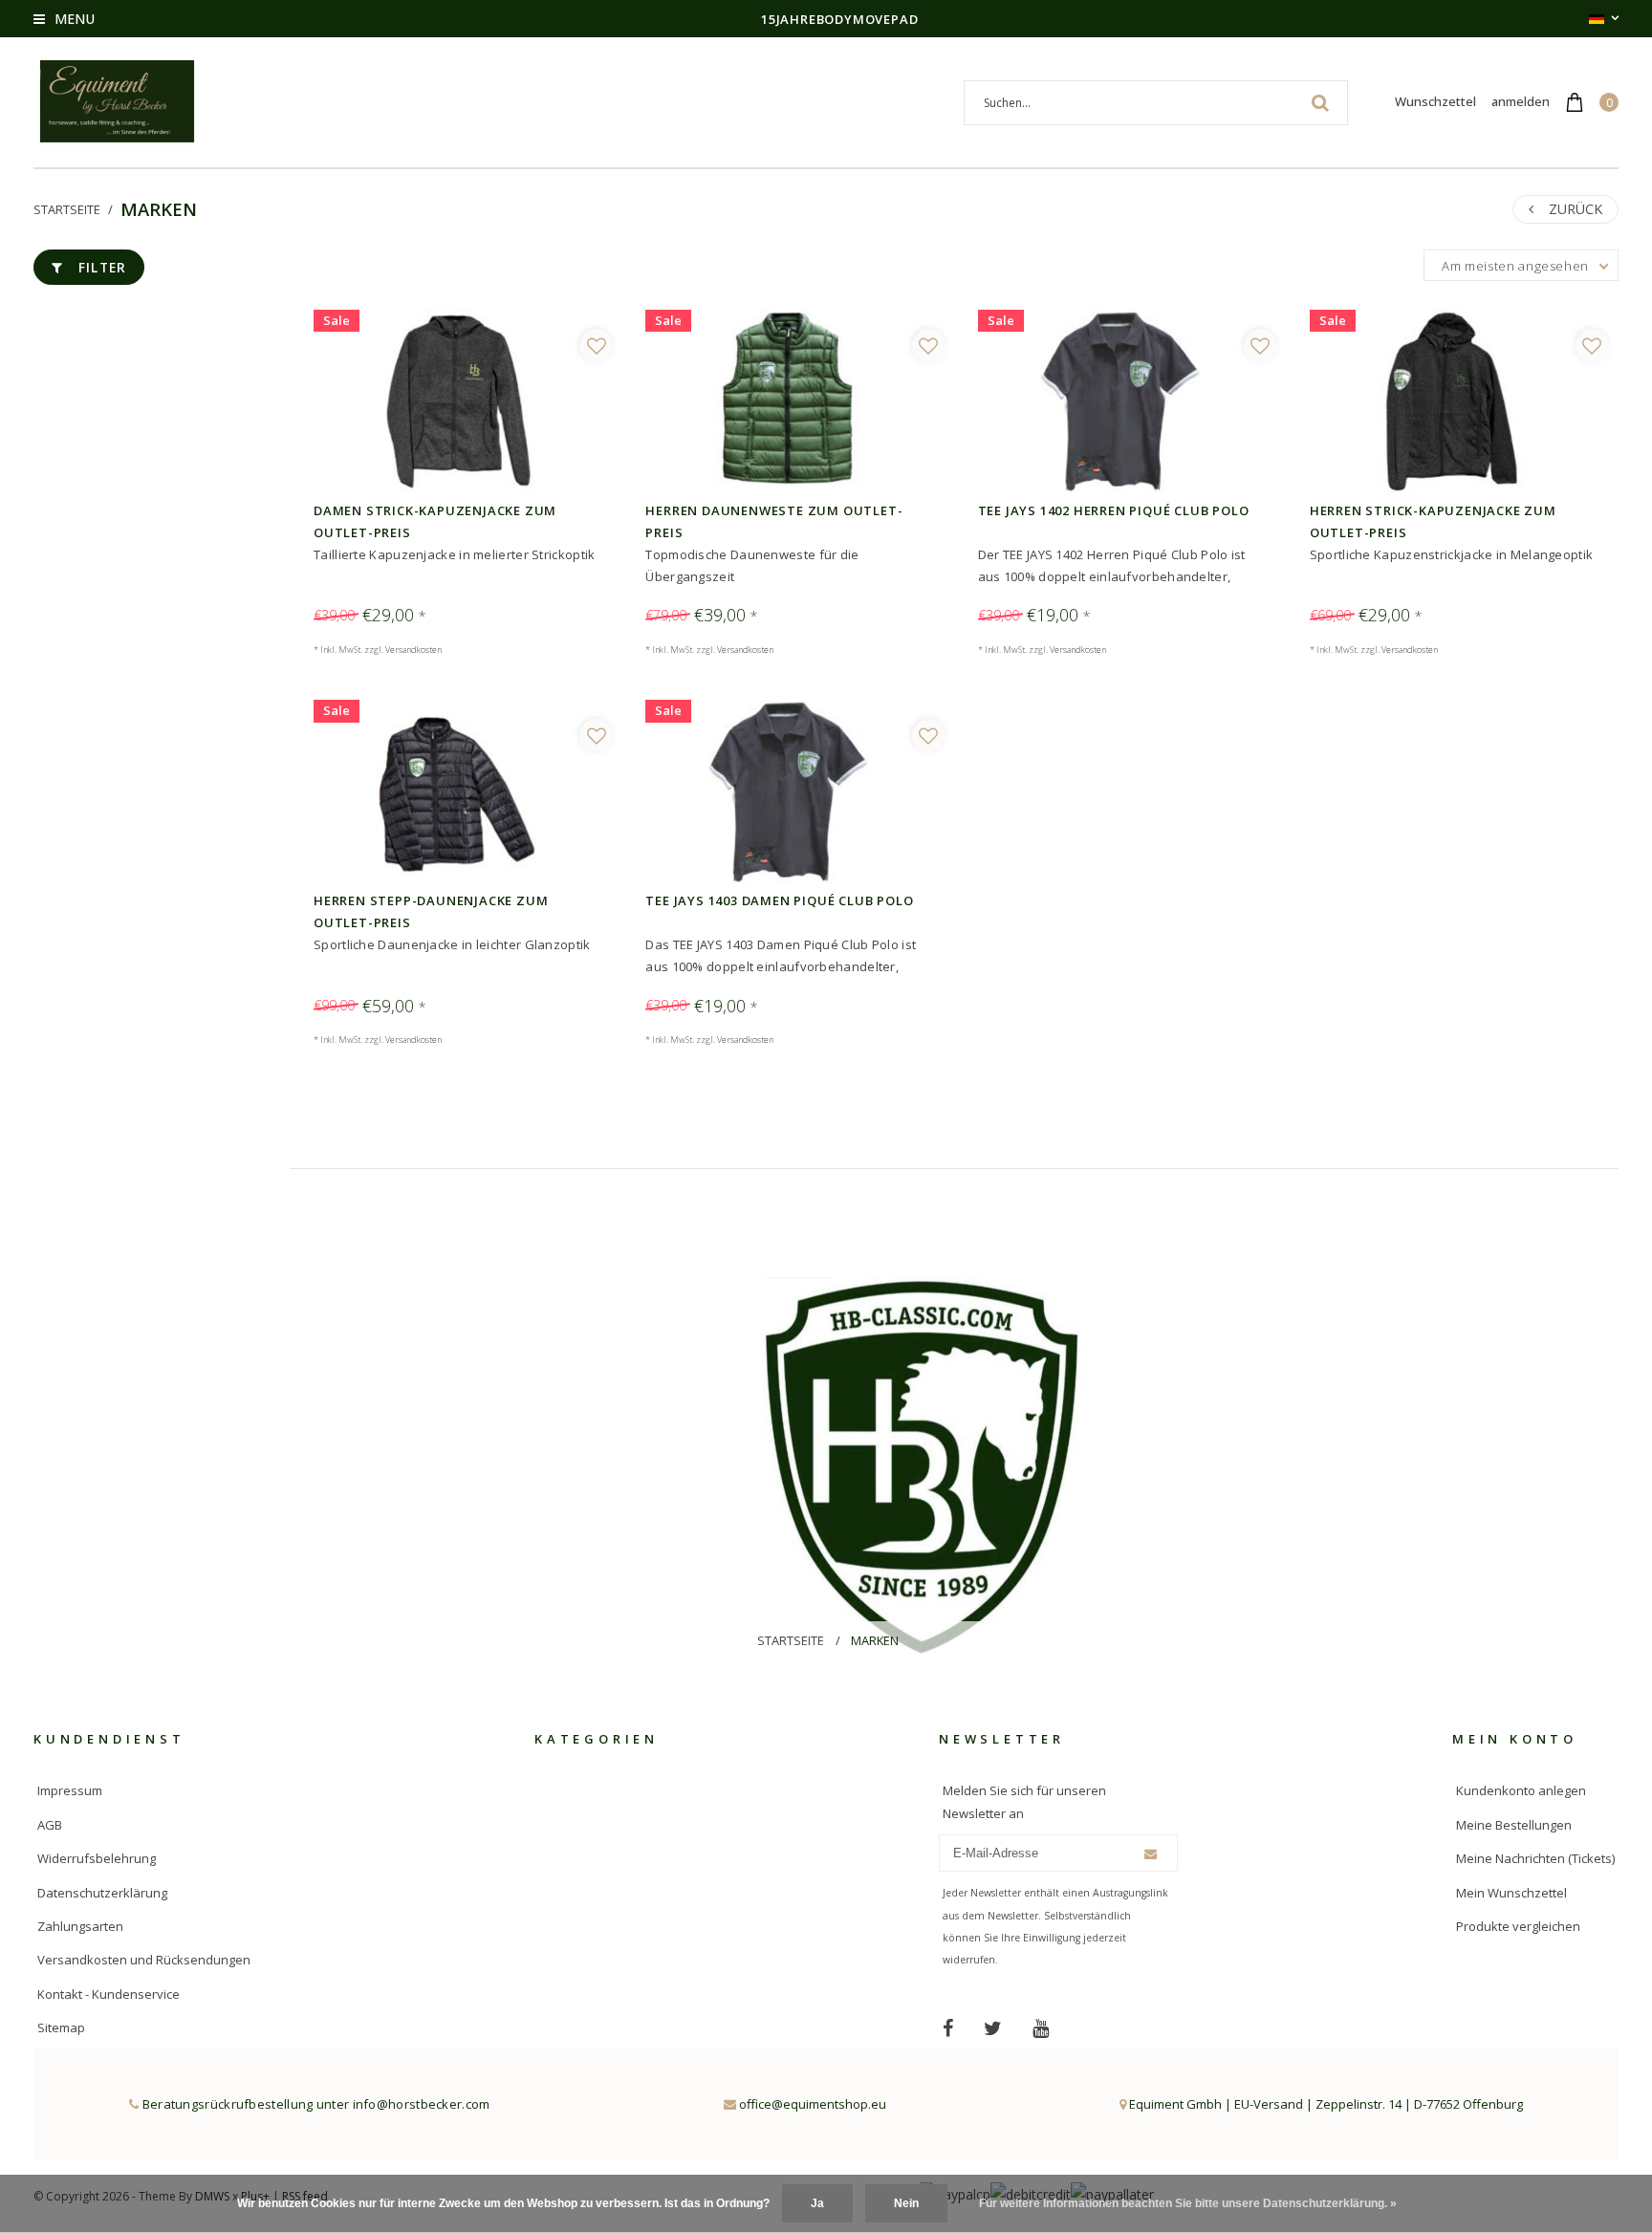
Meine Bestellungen (1514, 1825)
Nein (906, 2203)
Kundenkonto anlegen (1521, 1790)
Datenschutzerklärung (102, 1893)
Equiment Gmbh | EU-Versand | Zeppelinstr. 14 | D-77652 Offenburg (1325, 2104)
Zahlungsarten (80, 1926)
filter (103, 267)
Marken (159, 209)
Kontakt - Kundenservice (109, 1994)
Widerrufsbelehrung (97, 1858)
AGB (50, 1825)
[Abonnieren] (1151, 1854)
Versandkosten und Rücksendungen (144, 1960)
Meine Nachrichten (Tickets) (1535, 1858)
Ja (817, 2203)
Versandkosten (413, 650)
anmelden (1521, 101)
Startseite (67, 209)
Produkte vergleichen (1518, 1926)
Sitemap (61, 2027)
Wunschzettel (1435, 101)
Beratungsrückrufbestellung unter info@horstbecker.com (314, 2104)
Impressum (70, 1790)
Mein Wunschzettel (1511, 1893)
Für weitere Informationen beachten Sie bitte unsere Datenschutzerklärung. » (1188, 2203)
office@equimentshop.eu (813, 2104)
